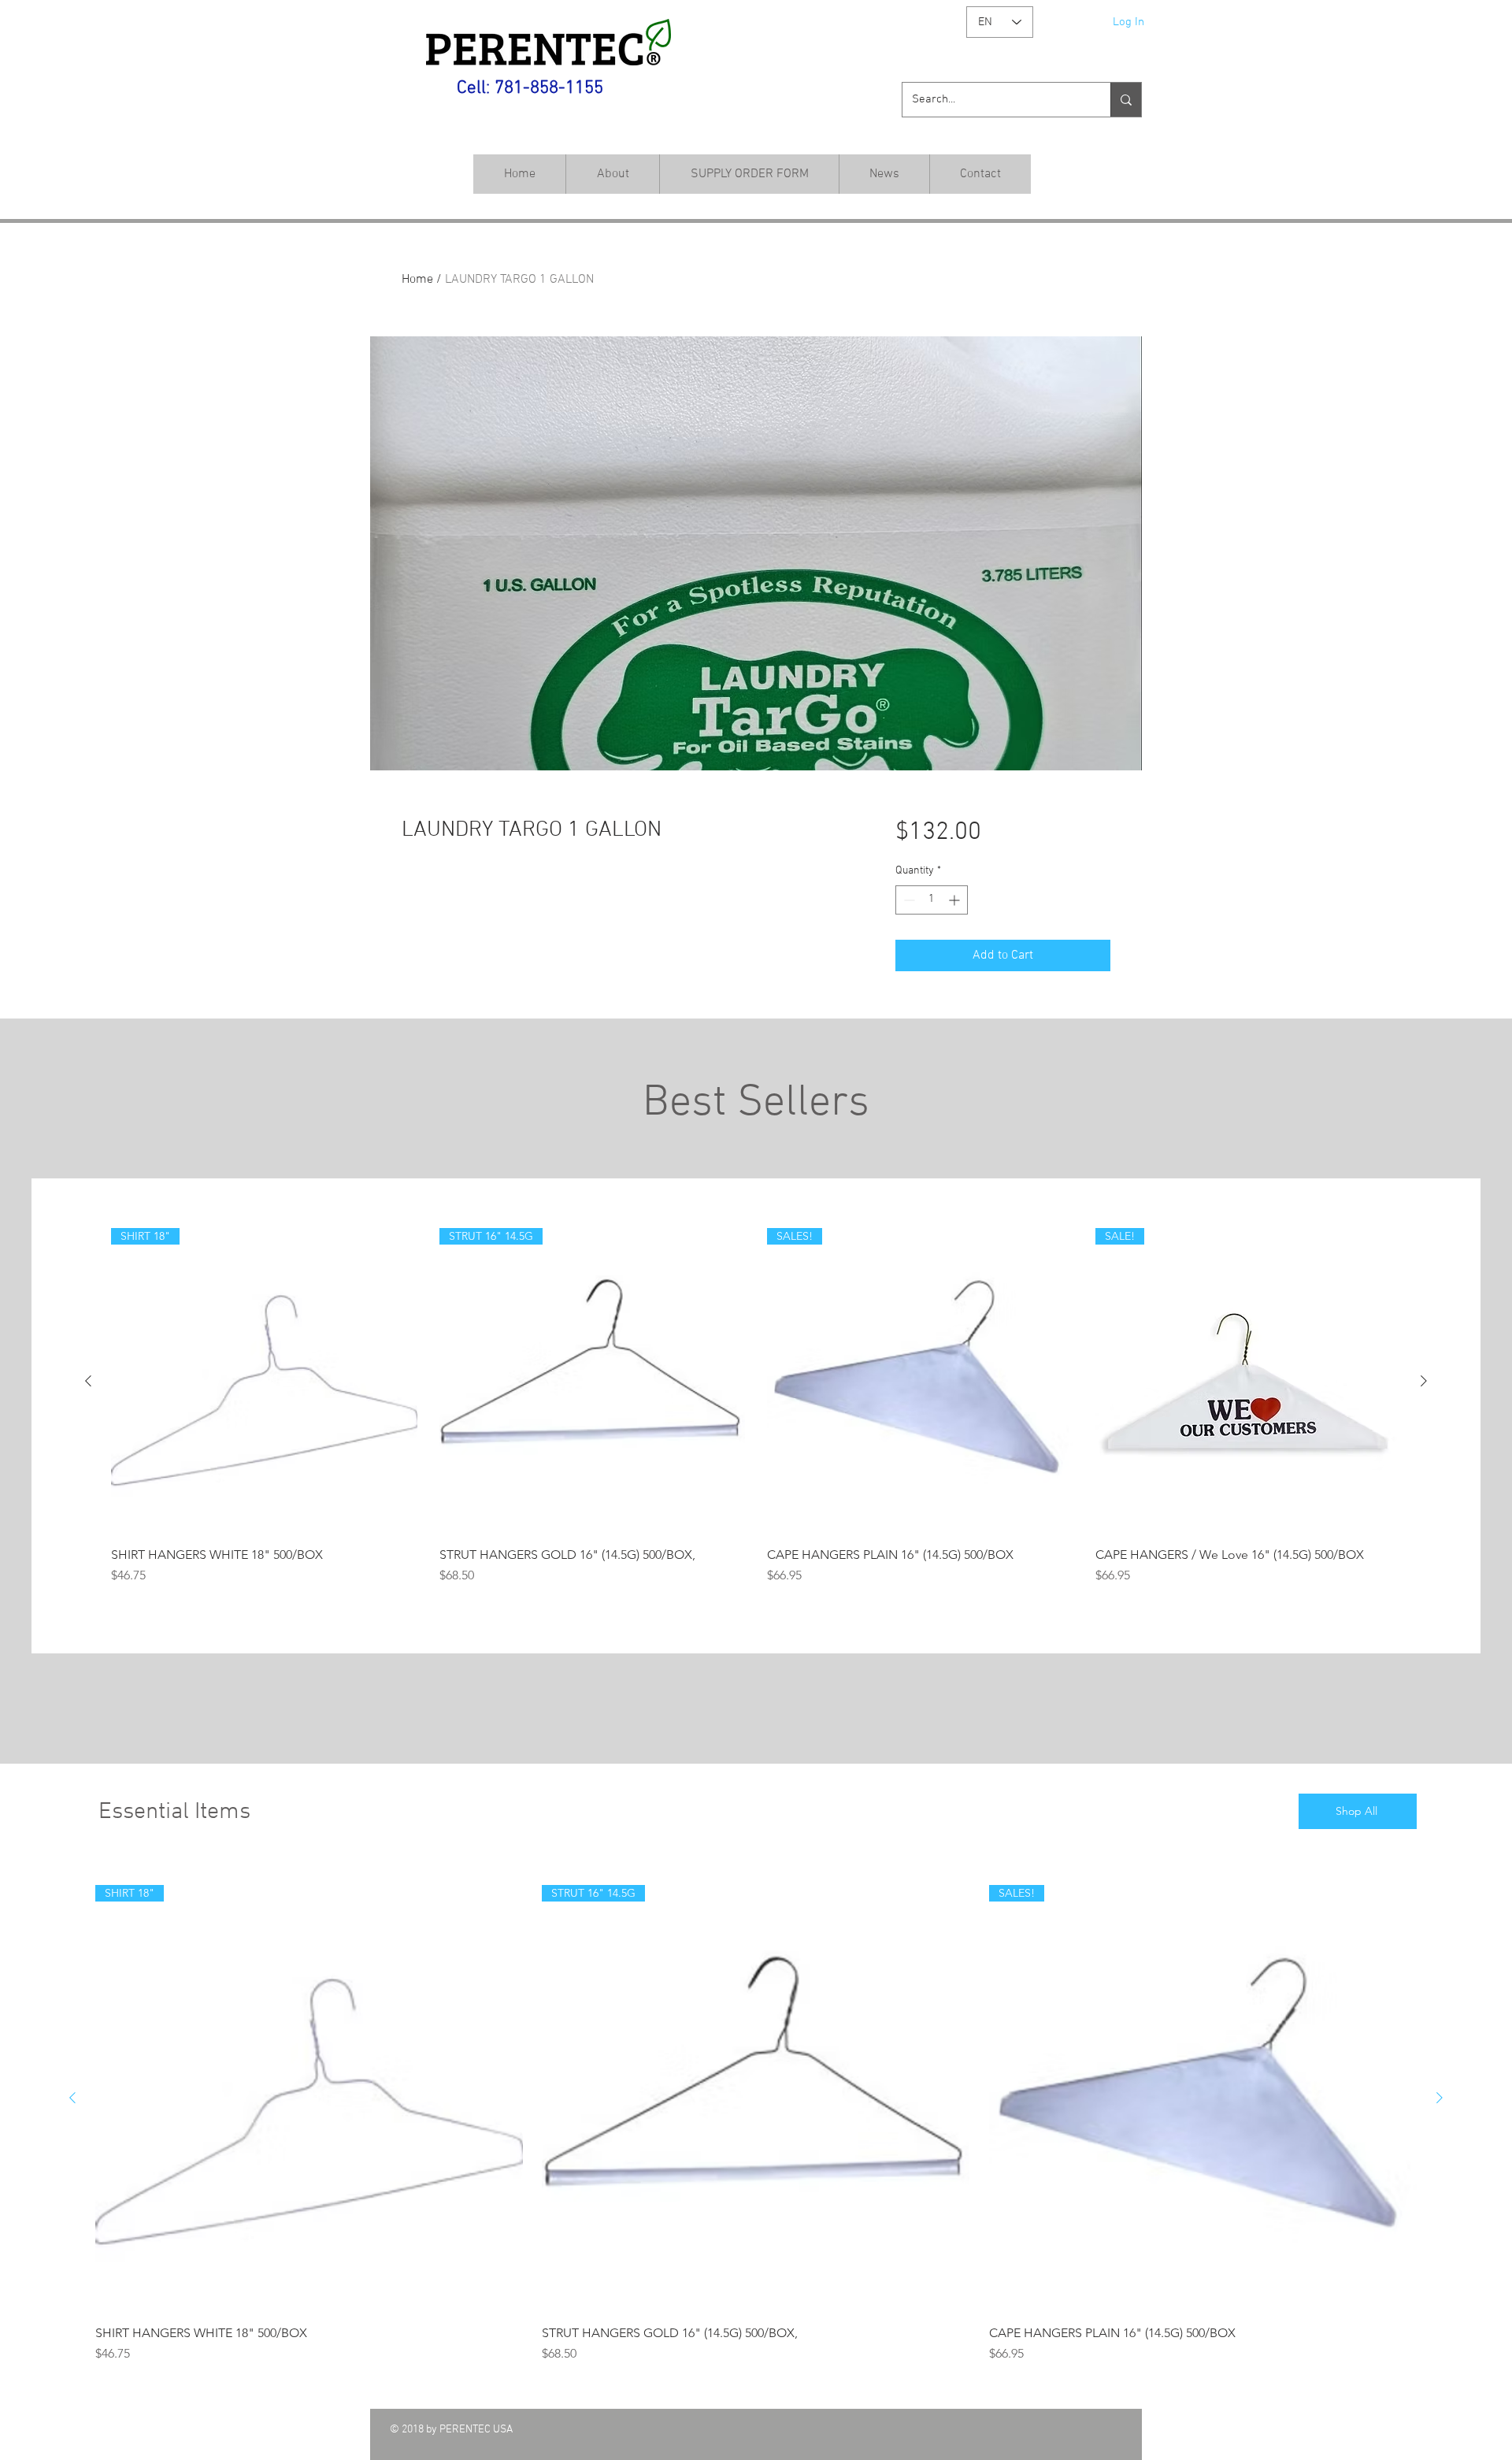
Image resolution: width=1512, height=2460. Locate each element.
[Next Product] (1424, 1381)
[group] (756, 1414)
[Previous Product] (88, 1381)
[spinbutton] (932, 900)
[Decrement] (908, 900)
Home (417, 280)
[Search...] (1126, 100)
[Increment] (956, 900)
